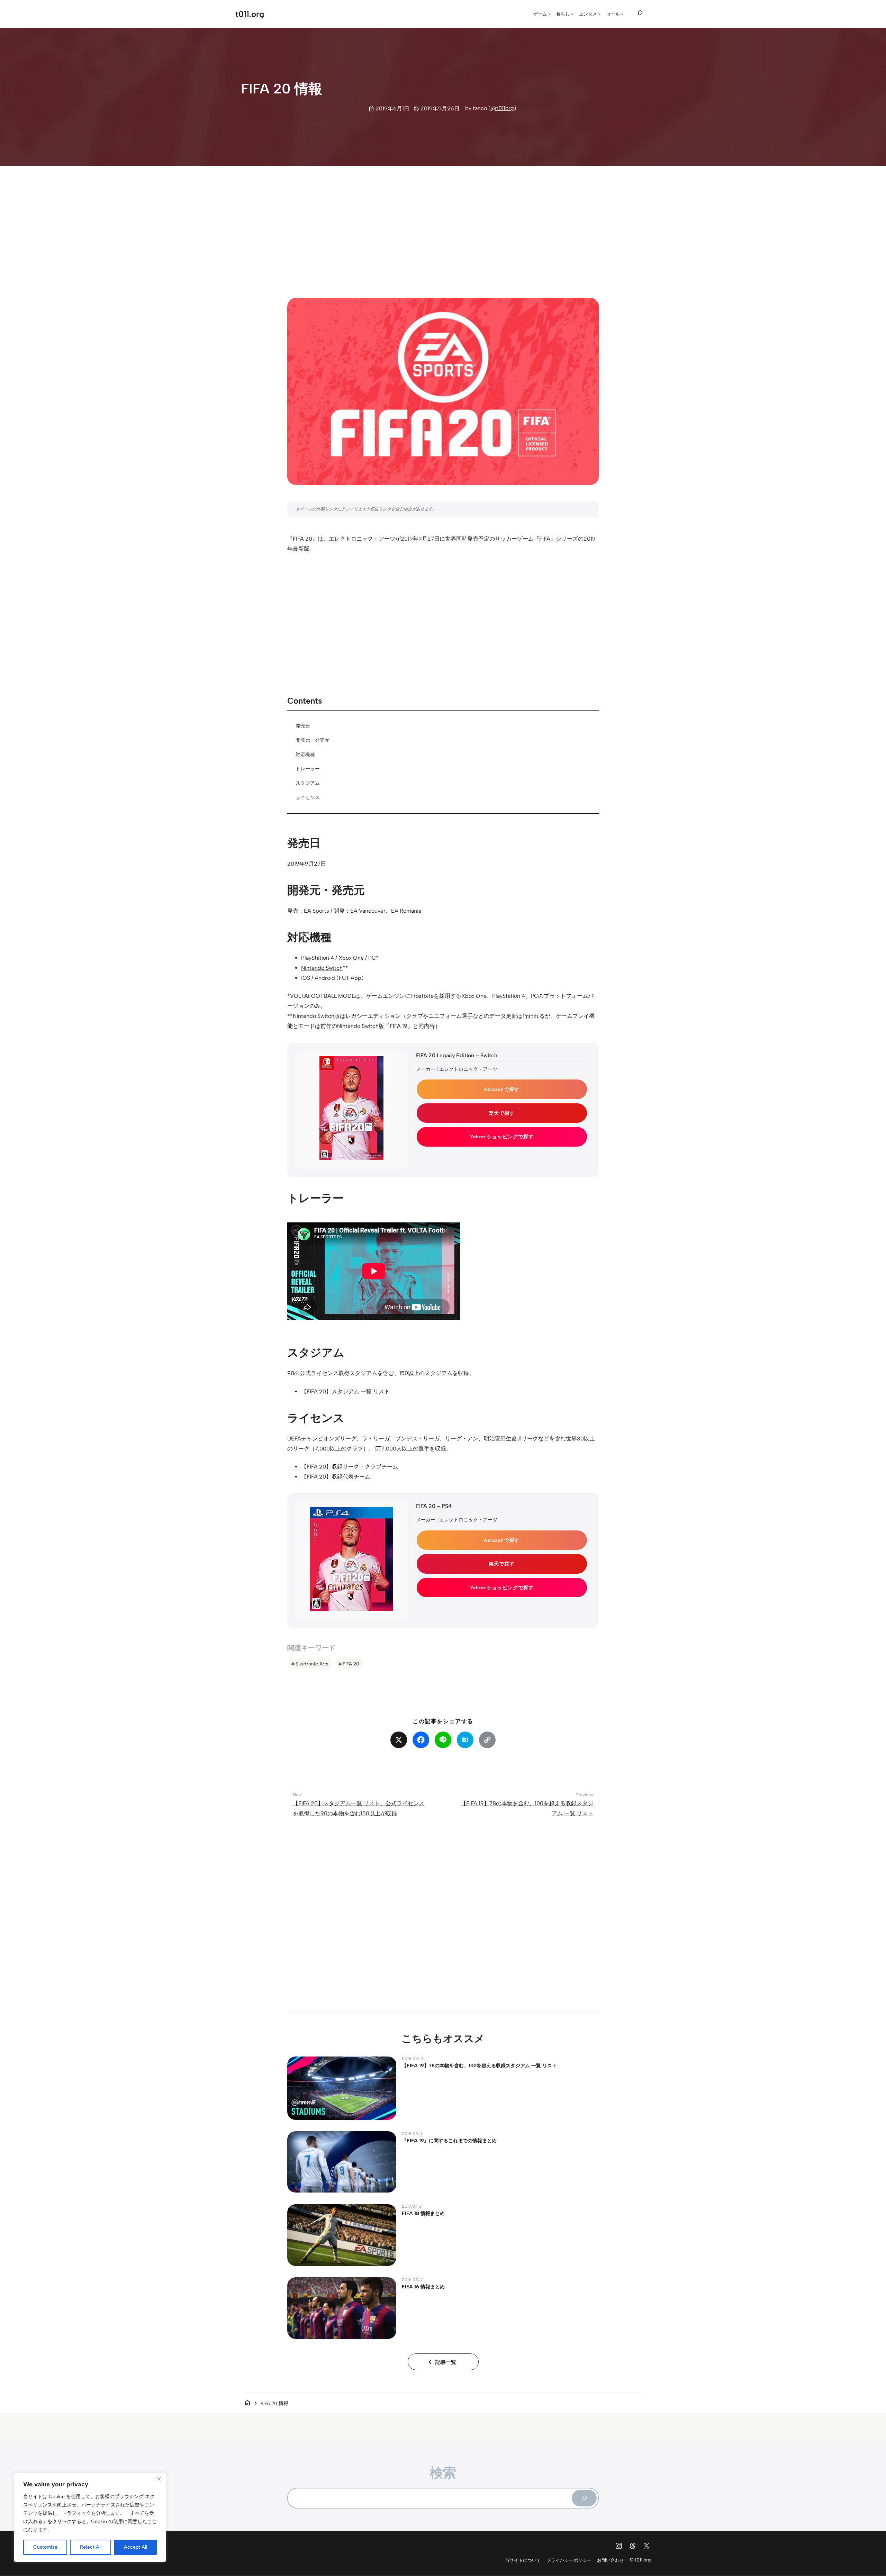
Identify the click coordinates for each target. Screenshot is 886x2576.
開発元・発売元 (313, 740)
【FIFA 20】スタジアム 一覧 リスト (345, 1391)
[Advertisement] (443, 226)
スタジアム (308, 783)
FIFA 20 (351, 1664)
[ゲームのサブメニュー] (550, 14)
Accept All (135, 2547)
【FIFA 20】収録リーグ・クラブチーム (350, 1467)
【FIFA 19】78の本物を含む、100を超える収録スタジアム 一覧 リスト (479, 2066)
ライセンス (308, 797)
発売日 (303, 726)
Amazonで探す (502, 1089)
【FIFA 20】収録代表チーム (336, 1477)
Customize (45, 2547)
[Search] (584, 2498)
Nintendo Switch (322, 968)
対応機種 (305, 754)
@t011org (502, 108)
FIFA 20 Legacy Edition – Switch (457, 1055)
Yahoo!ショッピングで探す (502, 1137)
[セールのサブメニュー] (622, 14)
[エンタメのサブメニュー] (599, 14)
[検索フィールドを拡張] (640, 13)
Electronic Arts (312, 1664)
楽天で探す (502, 1113)
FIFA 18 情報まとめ (423, 2213)
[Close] (159, 2479)
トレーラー (308, 769)
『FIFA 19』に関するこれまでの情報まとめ (449, 2141)
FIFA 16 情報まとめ (423, 2287)
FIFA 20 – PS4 (434, 1506)
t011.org (250, 14)
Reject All (91, 2547)
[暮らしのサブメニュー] (572, 14)
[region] (90, 2518)
